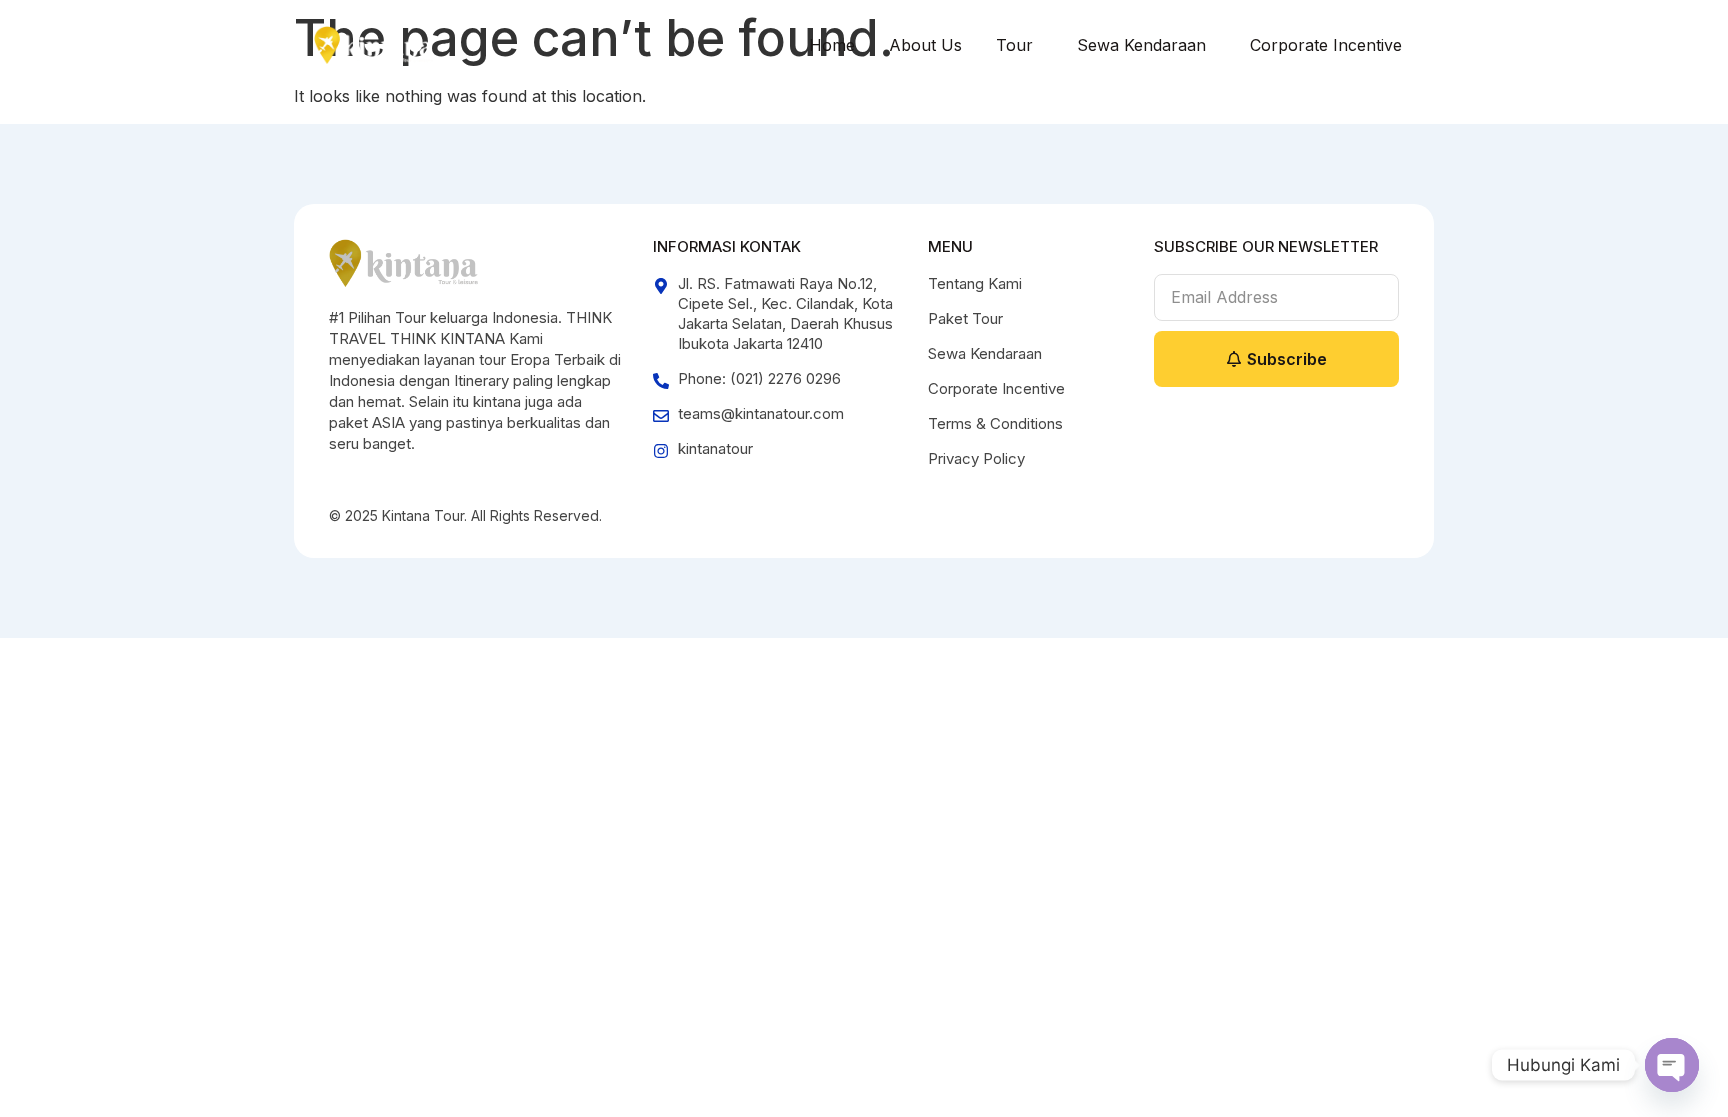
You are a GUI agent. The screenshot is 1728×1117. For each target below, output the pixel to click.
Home (832, 45)
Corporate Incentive (1326, 45)
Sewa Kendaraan (1141, 45)
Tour (1014, 45)
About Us (925, 45)
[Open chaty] (1672, 1065)
